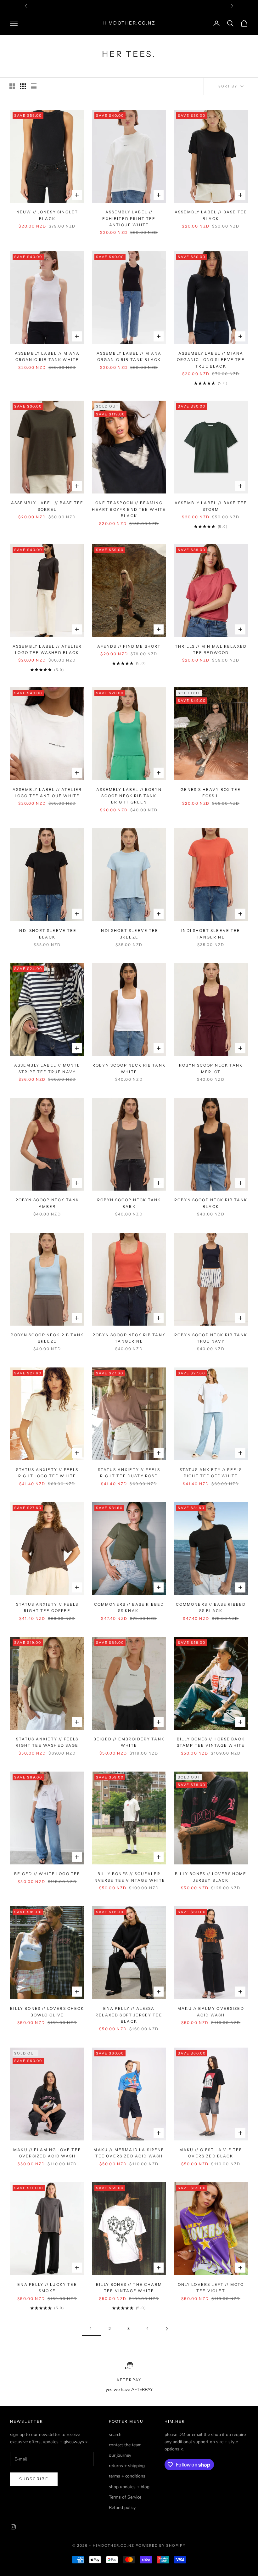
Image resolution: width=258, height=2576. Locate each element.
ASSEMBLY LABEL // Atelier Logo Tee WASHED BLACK (47, 649)
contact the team (125, 2445)
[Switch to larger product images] (12, 86)
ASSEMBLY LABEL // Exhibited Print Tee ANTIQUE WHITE (129, 218)
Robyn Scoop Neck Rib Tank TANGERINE (129, 1338)
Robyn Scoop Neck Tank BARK (129, 1203)
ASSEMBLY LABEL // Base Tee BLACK (211, 215)
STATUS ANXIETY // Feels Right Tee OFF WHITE (211, 1473)
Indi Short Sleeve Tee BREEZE (129, 934)
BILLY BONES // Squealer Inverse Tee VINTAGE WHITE (129, 1877)
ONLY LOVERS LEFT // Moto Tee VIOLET (211, 2288)
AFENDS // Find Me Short (129, 646)
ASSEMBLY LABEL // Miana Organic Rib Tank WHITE (47, 356)
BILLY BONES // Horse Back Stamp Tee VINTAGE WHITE (211, 1742)
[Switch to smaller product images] (23, 86)
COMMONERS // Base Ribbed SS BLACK (211, 1607)
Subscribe (34, 2479)
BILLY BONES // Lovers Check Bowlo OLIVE (47, 2012)
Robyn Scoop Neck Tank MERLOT (211, 1068)
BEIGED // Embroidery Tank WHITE (129, 1742)
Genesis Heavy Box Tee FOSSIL (211, 793)
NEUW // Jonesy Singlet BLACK (47, 215)
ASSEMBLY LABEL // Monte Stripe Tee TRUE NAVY (47, 1068)
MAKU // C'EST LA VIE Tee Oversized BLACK (211, 2153)
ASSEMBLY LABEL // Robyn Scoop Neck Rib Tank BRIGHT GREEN (129, 796)
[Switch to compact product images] (34, 86)
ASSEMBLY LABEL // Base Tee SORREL (47, 506)
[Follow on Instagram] (13, 2527)
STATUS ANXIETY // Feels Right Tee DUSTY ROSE (129, 1473)
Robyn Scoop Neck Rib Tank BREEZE (47, 1338)
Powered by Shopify (161, 2545)
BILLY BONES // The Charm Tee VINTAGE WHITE (129, 2288)
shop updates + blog (129, 2487)
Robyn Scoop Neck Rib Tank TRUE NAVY (211, 1338)
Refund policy (122, 2508)
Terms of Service (125, 2497)
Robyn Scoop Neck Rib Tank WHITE (129, 1068)
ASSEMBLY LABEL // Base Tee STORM (211, 506)
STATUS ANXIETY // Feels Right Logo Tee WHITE (47, 1473)
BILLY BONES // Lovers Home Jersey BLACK (211, 1877)
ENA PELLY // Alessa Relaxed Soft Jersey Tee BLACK (129, 2015)
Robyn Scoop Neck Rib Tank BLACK (211, 1203)
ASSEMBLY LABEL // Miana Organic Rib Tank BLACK (129, 356)
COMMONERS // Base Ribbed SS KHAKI (129, 1607)
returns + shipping (127, 2466)
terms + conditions (127, 2476)
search (115, 2435)
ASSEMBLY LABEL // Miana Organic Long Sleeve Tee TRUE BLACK (211, 360)
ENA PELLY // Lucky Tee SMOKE (47, 2288)
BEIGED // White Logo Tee (47, 1874)
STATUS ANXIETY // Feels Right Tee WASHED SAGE (47, 1742)
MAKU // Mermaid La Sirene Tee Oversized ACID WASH (129, 2153)
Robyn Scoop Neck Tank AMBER (47, 1203)
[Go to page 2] (167, 2329)
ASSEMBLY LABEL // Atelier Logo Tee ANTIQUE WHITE (47, 793)
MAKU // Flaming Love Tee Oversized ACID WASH (47, 2153)
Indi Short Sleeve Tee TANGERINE (211, 934)
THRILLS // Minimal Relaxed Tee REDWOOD (211, 649)
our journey (120, 2455)
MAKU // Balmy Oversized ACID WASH (211, 2012)
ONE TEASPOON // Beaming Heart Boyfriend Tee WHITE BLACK (129, 509)
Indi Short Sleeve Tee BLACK (47, 934)
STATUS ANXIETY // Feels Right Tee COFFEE (47, 1607)
